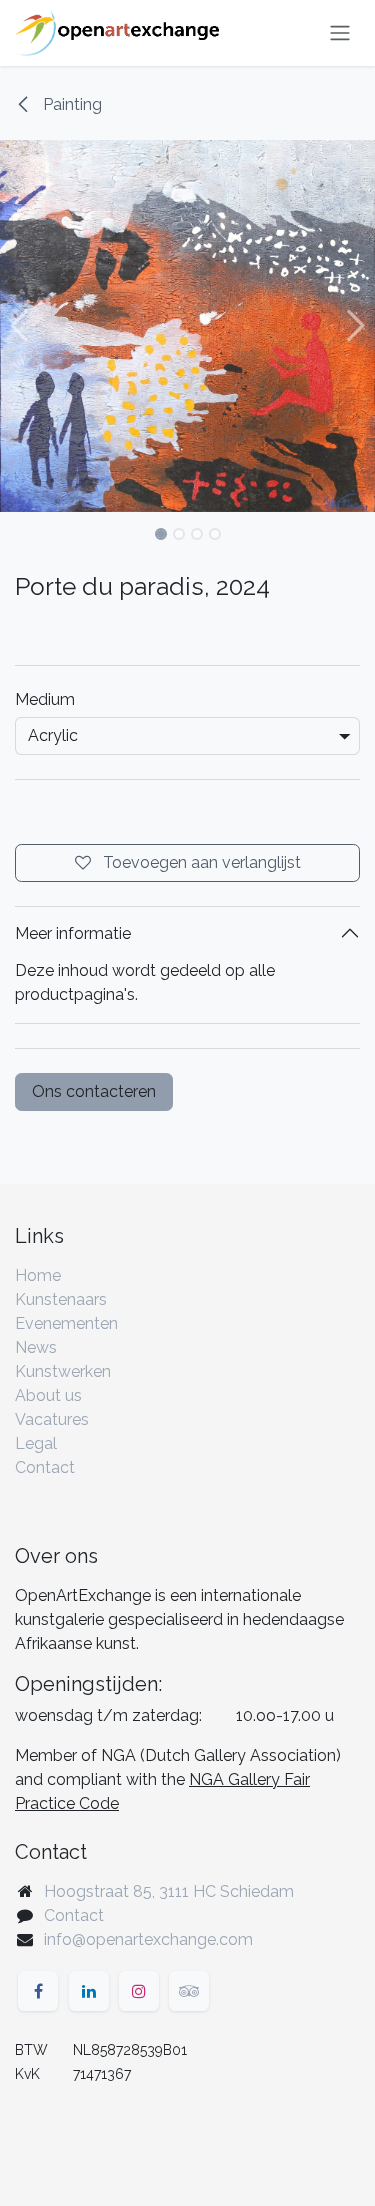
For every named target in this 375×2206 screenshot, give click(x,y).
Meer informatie (73, 933)
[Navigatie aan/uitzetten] (340, 33)
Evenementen (66, 1323)
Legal (36, 1443)
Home (38, 1275)
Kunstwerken (63, 1371)
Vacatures (52, 1419)
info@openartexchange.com (148, 1939)
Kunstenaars (61, 1299)
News (36, 1347)
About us (48, 1395)
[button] (19, 326)
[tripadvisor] (189, 1991)
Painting (70, 104)
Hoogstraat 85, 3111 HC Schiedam (169, 1891)
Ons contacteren (94, 1091)
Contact (45, 1467)
